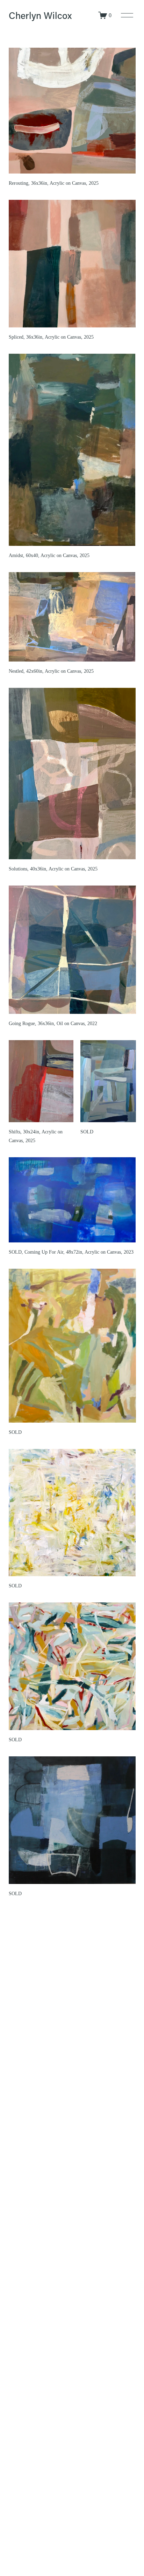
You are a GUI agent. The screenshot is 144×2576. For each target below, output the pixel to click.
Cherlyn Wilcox (40, 15)
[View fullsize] (72, 111)
